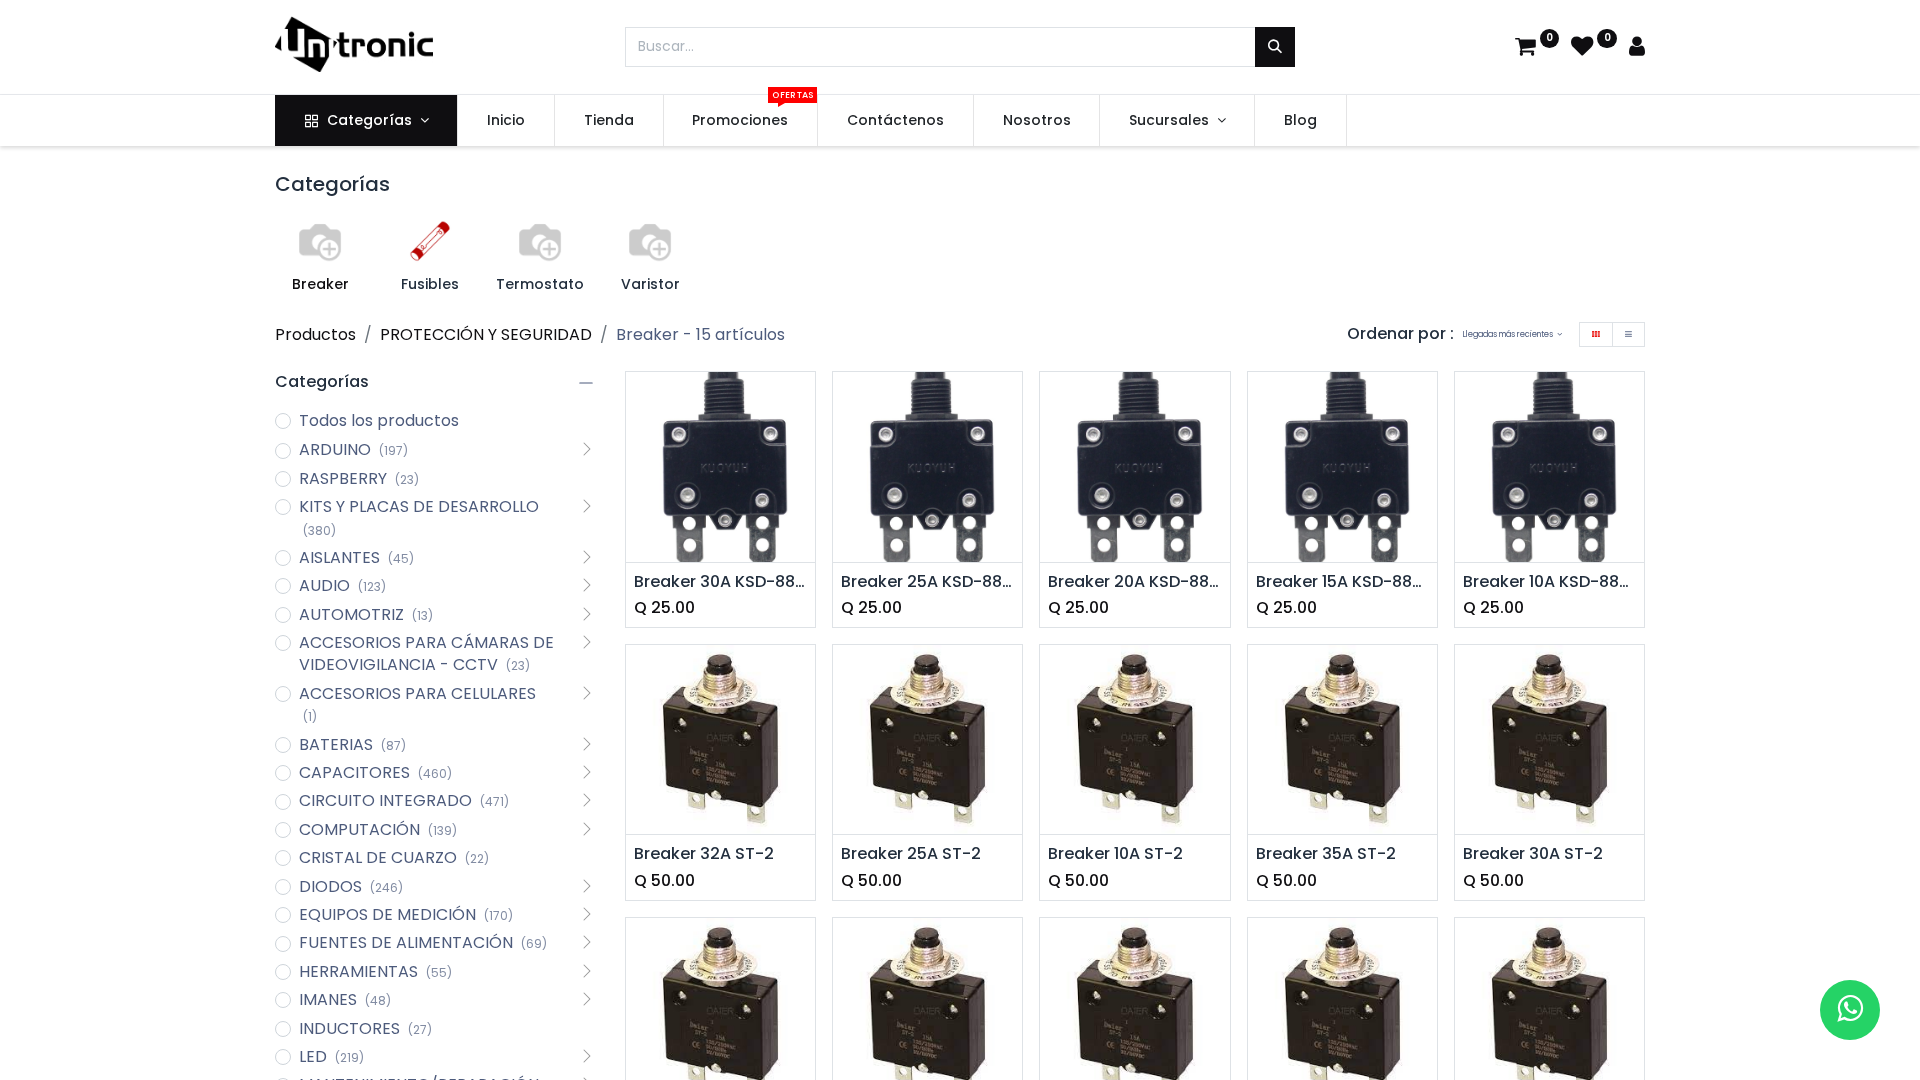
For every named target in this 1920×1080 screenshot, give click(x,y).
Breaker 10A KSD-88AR (1549, 582)
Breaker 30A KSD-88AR (720, 582)
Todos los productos (379, 421)
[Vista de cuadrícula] (1596, 334)
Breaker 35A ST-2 (1326, 854)
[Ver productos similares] (802, 494)
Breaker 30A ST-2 (1533, 854)
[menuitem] (506, 121)
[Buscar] (1275, 47)
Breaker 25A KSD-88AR (927, 582)
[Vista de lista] (1628, 334)
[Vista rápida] (802, 404)
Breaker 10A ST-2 (1115, 854)
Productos (315, 334)
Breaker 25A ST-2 (911, 854)
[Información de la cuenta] (1637, 49)
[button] (1512, 334)
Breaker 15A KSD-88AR (1342, 582)
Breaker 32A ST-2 (704, 854)
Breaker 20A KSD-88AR (1134, 582)
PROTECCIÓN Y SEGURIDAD (486, 334)
